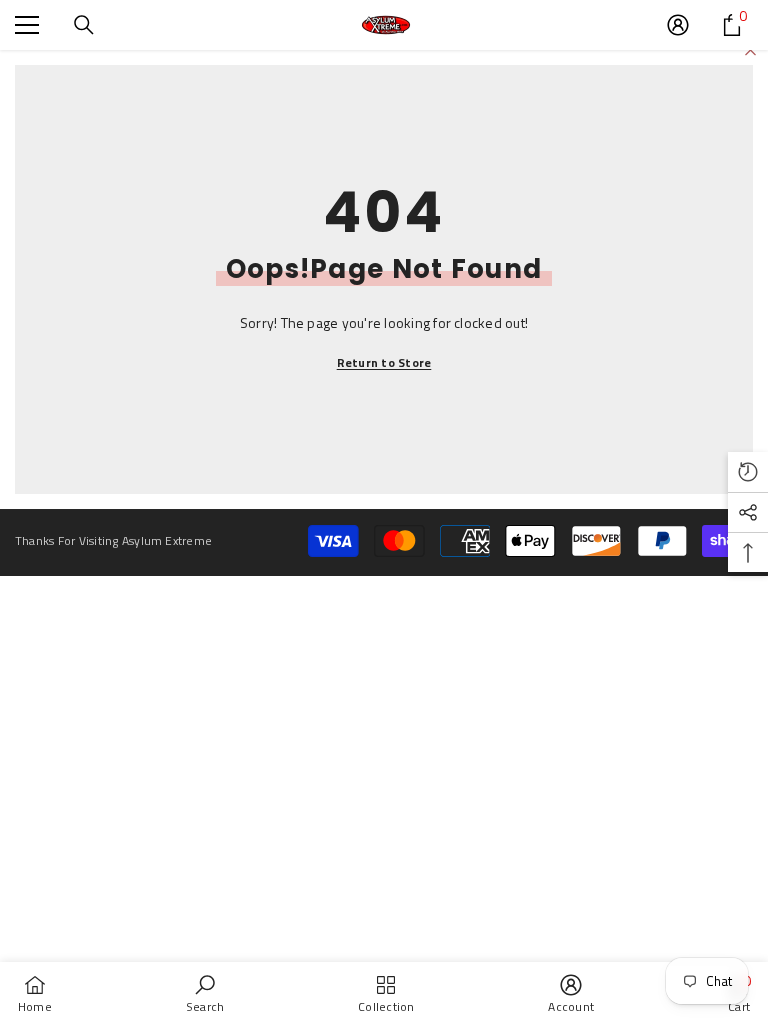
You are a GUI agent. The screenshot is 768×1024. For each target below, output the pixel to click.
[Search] (84, 25)
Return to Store (384, 362)
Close (750, 50)
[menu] (27, 25)
